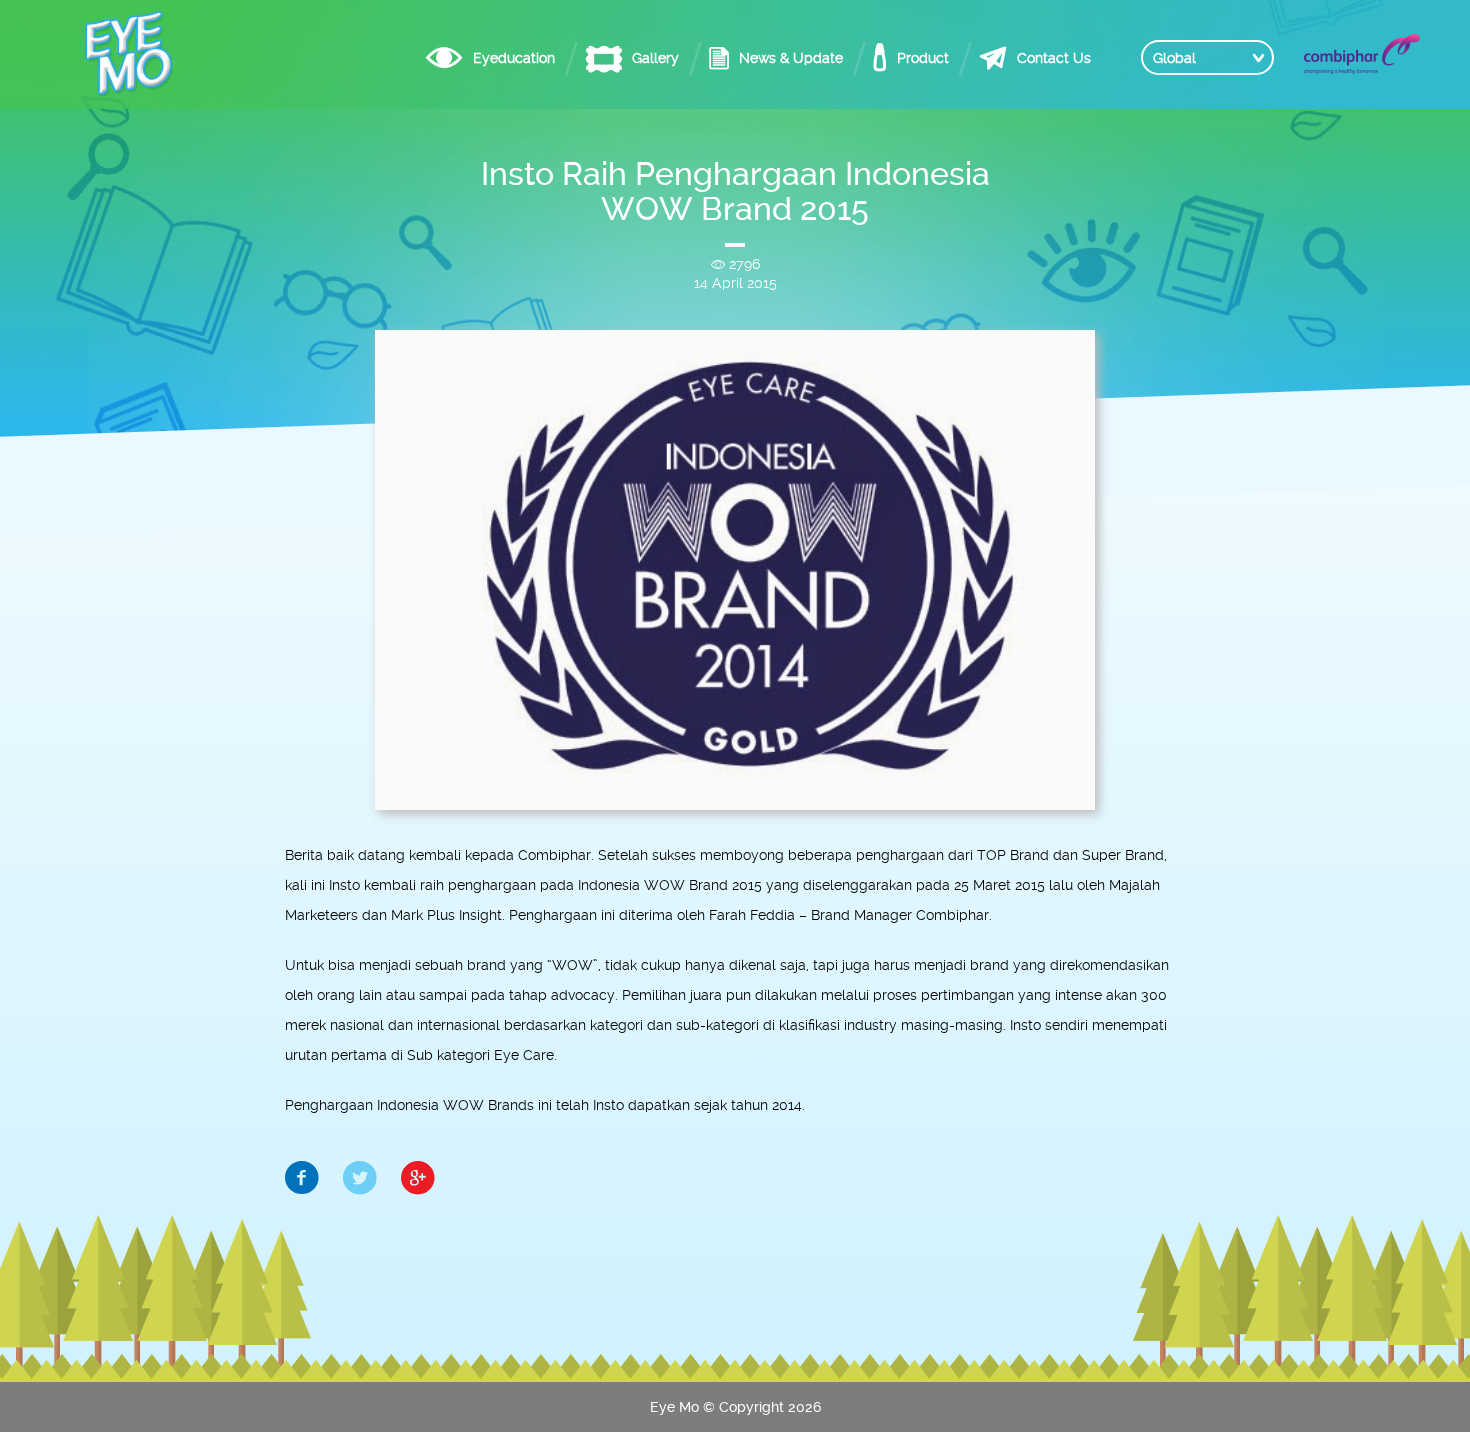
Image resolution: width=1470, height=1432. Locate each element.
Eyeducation (514, 58)
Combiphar (1362, 54)
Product (923, 58)
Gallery (655, 58)
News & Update (791, 58)
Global (1174, 58)
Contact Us (1054, 58)
